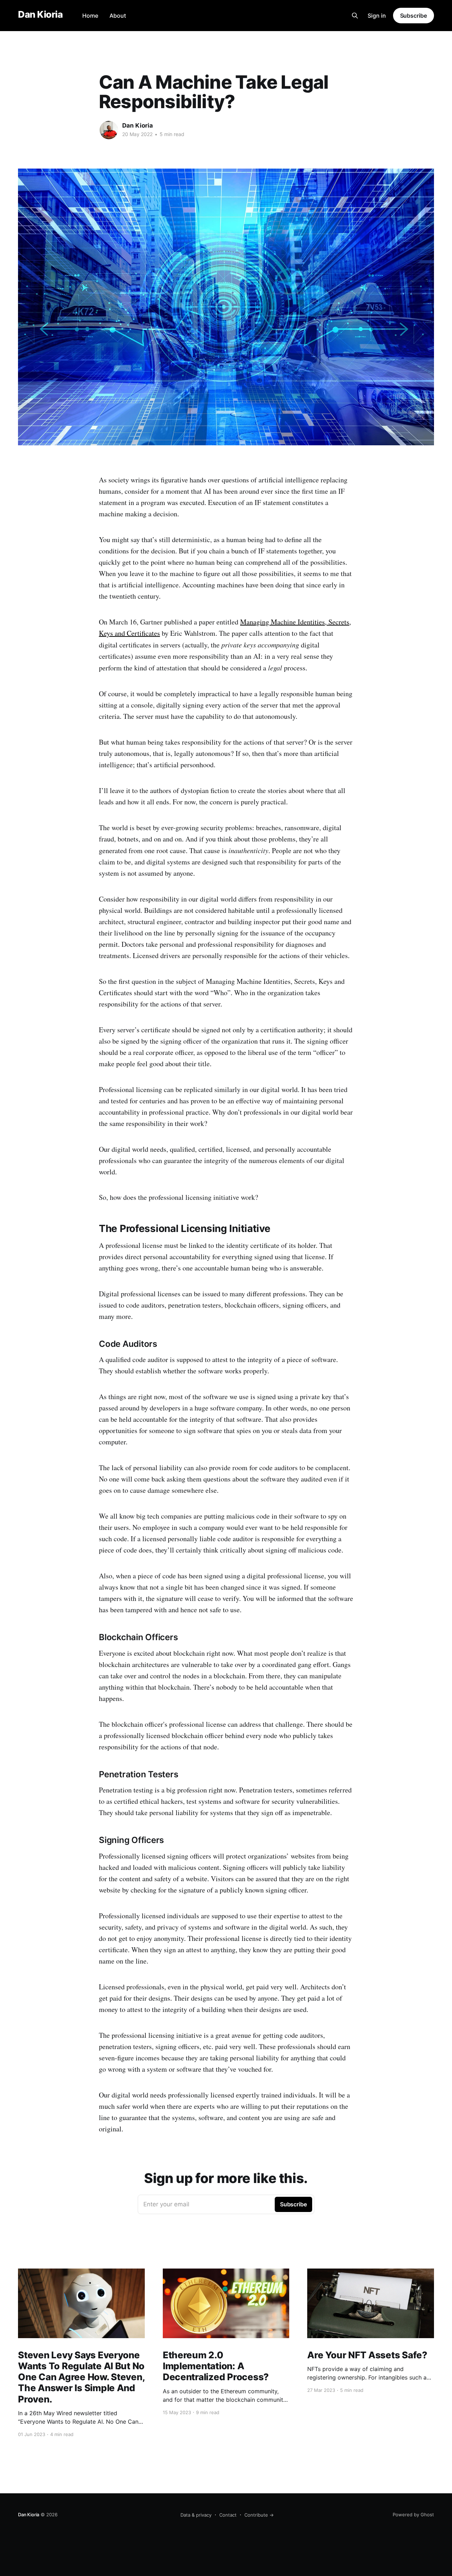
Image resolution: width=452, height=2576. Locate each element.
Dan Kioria (40, 15)
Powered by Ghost (413, 2515)
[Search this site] (355, 16)
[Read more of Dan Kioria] (109, 130)
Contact (228, 2515)
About (118, 16)
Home (90, 16)
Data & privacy (196, 2515)
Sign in (377, 16)
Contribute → (259, 2515)
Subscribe (414, 16)
